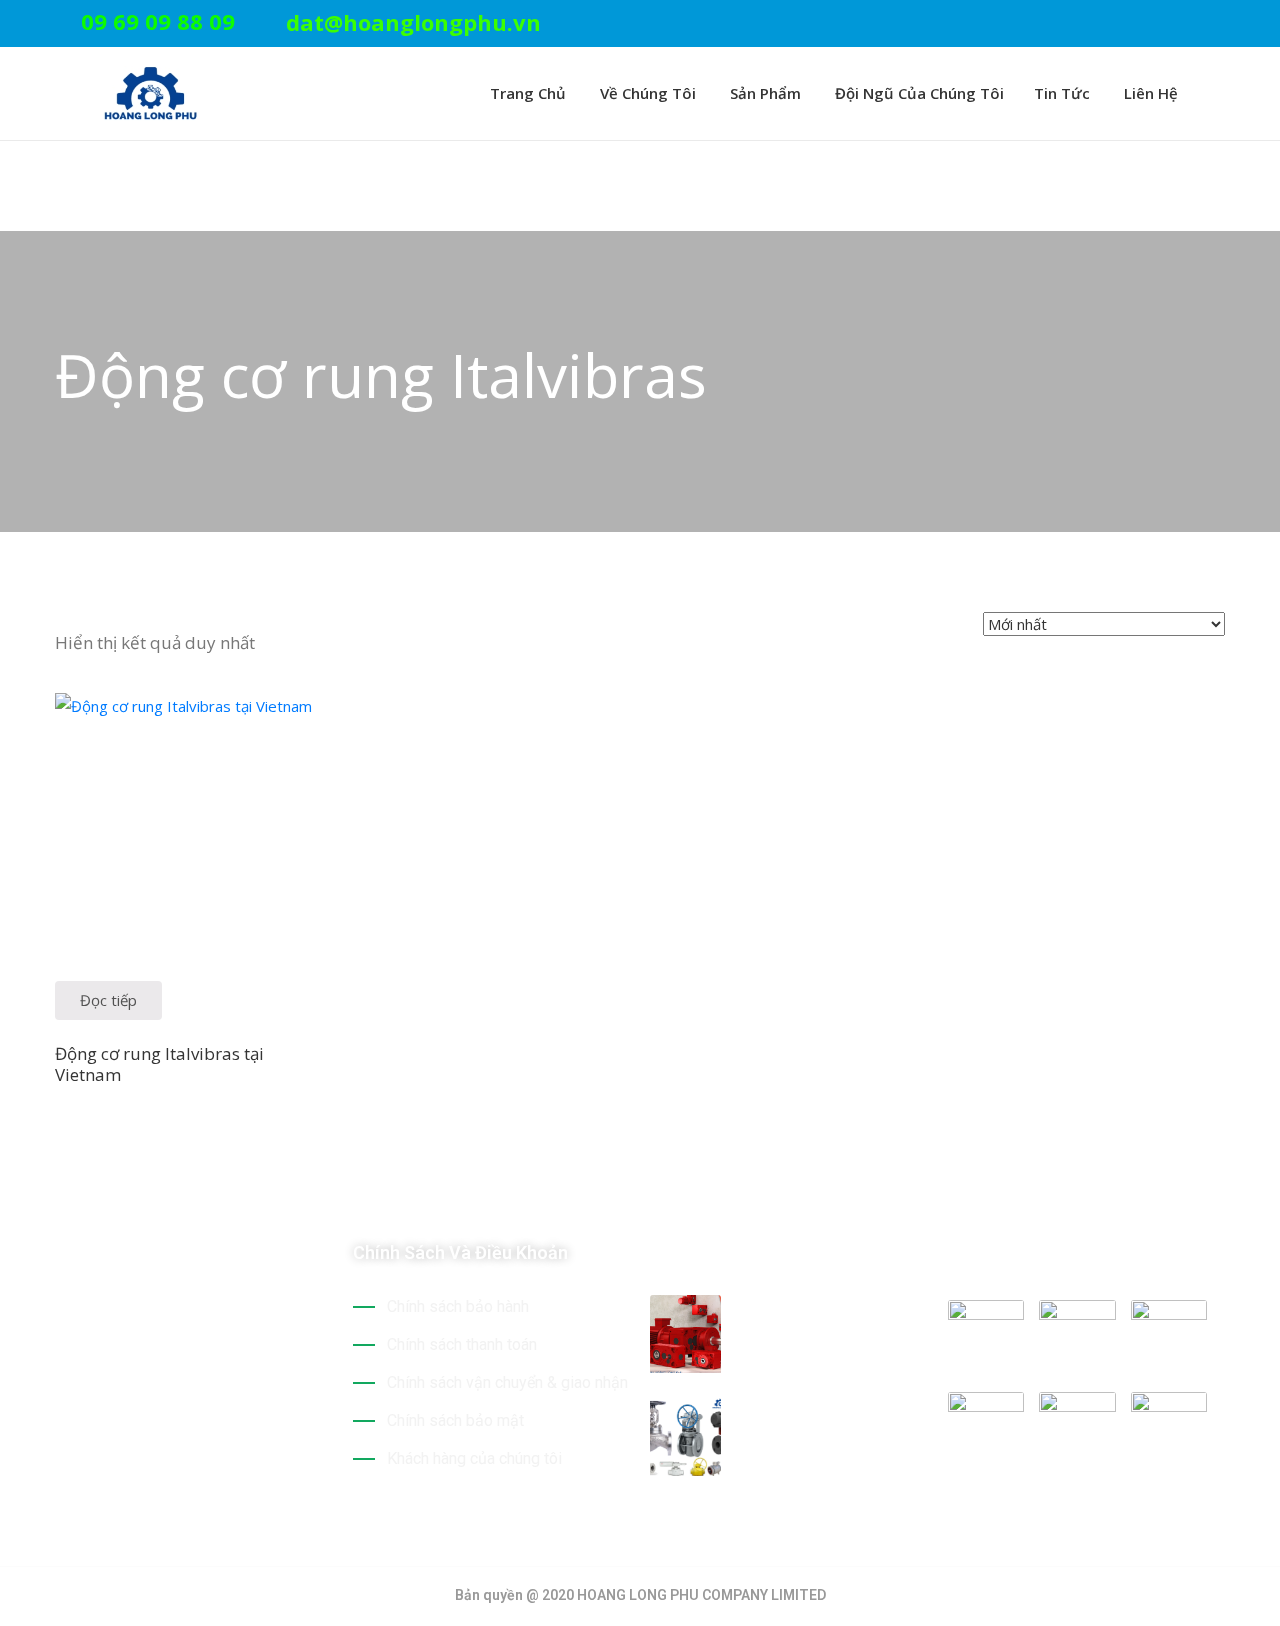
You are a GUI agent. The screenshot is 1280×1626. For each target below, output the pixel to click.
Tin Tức (1062, 93)
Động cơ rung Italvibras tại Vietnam (159, 1064)
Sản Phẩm (763, 93)
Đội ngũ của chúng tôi (917, 93)
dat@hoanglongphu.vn (413, 22)
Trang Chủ (526, 93)
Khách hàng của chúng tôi (474, 1458)
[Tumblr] (203, 1416)
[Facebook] (1188, 24)
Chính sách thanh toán (462, 1344)
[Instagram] (1219, 24)
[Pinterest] (1157, 24)
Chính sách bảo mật (455, 1420)
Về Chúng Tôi (646, 93)
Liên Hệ (1149, 93)
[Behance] (238, 1416)
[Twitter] (1126, 24)
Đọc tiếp (108, 1000)
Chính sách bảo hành (458, 1306)
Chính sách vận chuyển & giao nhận (507, 1382)
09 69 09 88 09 (158, 21)
